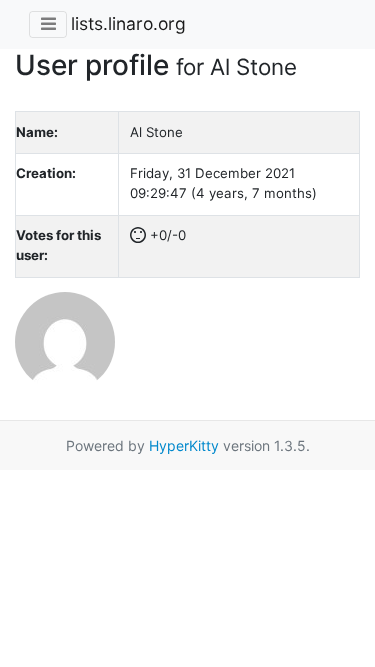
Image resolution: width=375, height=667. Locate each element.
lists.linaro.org (128, 23)
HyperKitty (184, 445)
